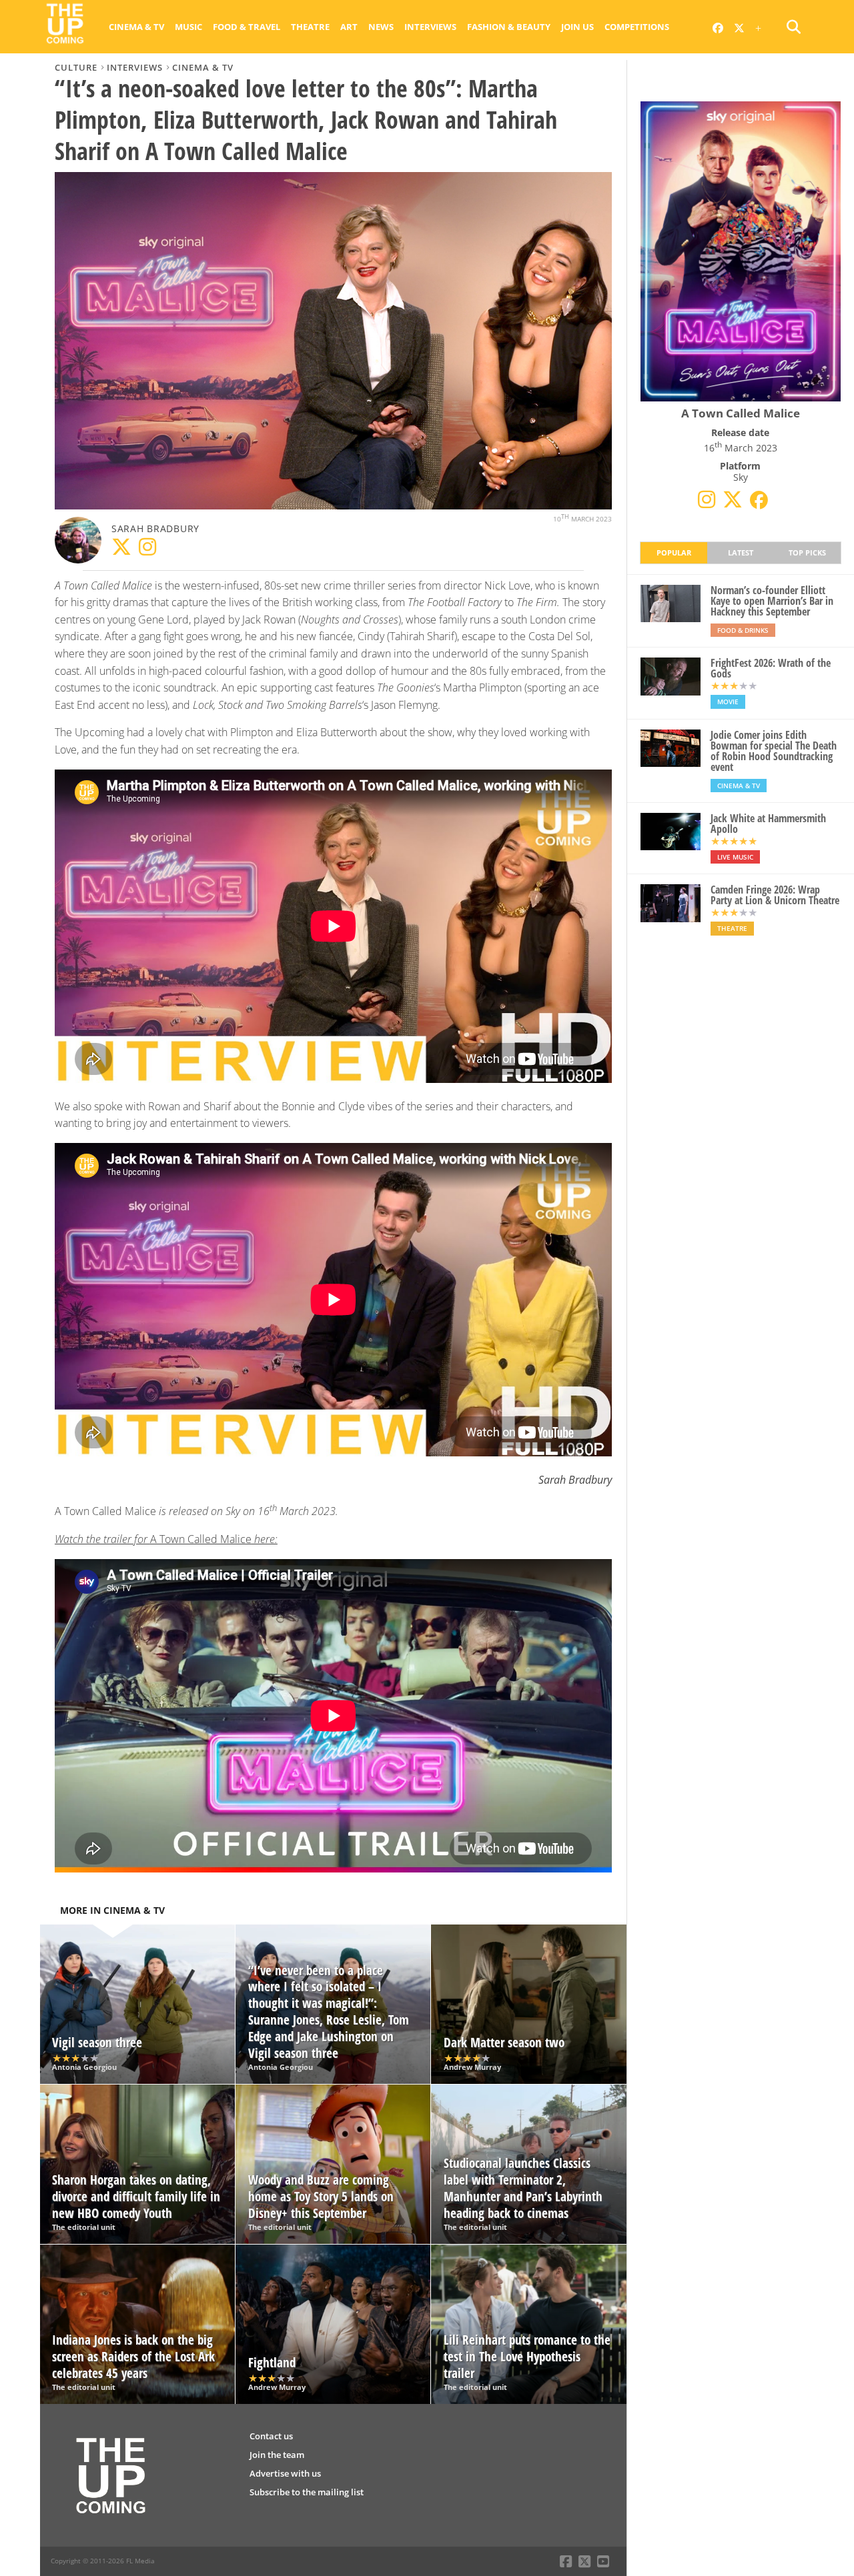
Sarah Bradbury (155, 528)
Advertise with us (285, 2473)
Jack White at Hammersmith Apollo (768, 824)
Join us (577, 27)
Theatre (310, 27)
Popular (674, 552)
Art (349, 27)
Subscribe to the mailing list (307, 2492)
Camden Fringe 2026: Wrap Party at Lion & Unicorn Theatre (775, 895)
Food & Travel (247, 27)
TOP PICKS (807, 552)
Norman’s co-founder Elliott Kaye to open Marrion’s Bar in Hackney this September (772, 601)
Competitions (637, 27)
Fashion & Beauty (509, 27)
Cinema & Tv (136, 27)
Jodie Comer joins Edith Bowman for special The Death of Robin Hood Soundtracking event (774, 751)
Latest (741, 552)
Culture (76, 67)
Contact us (271, 2436)
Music (188, 27)
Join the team (277, 2455)
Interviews (430, 27)
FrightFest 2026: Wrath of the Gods (771, 668)
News (381, 27)
